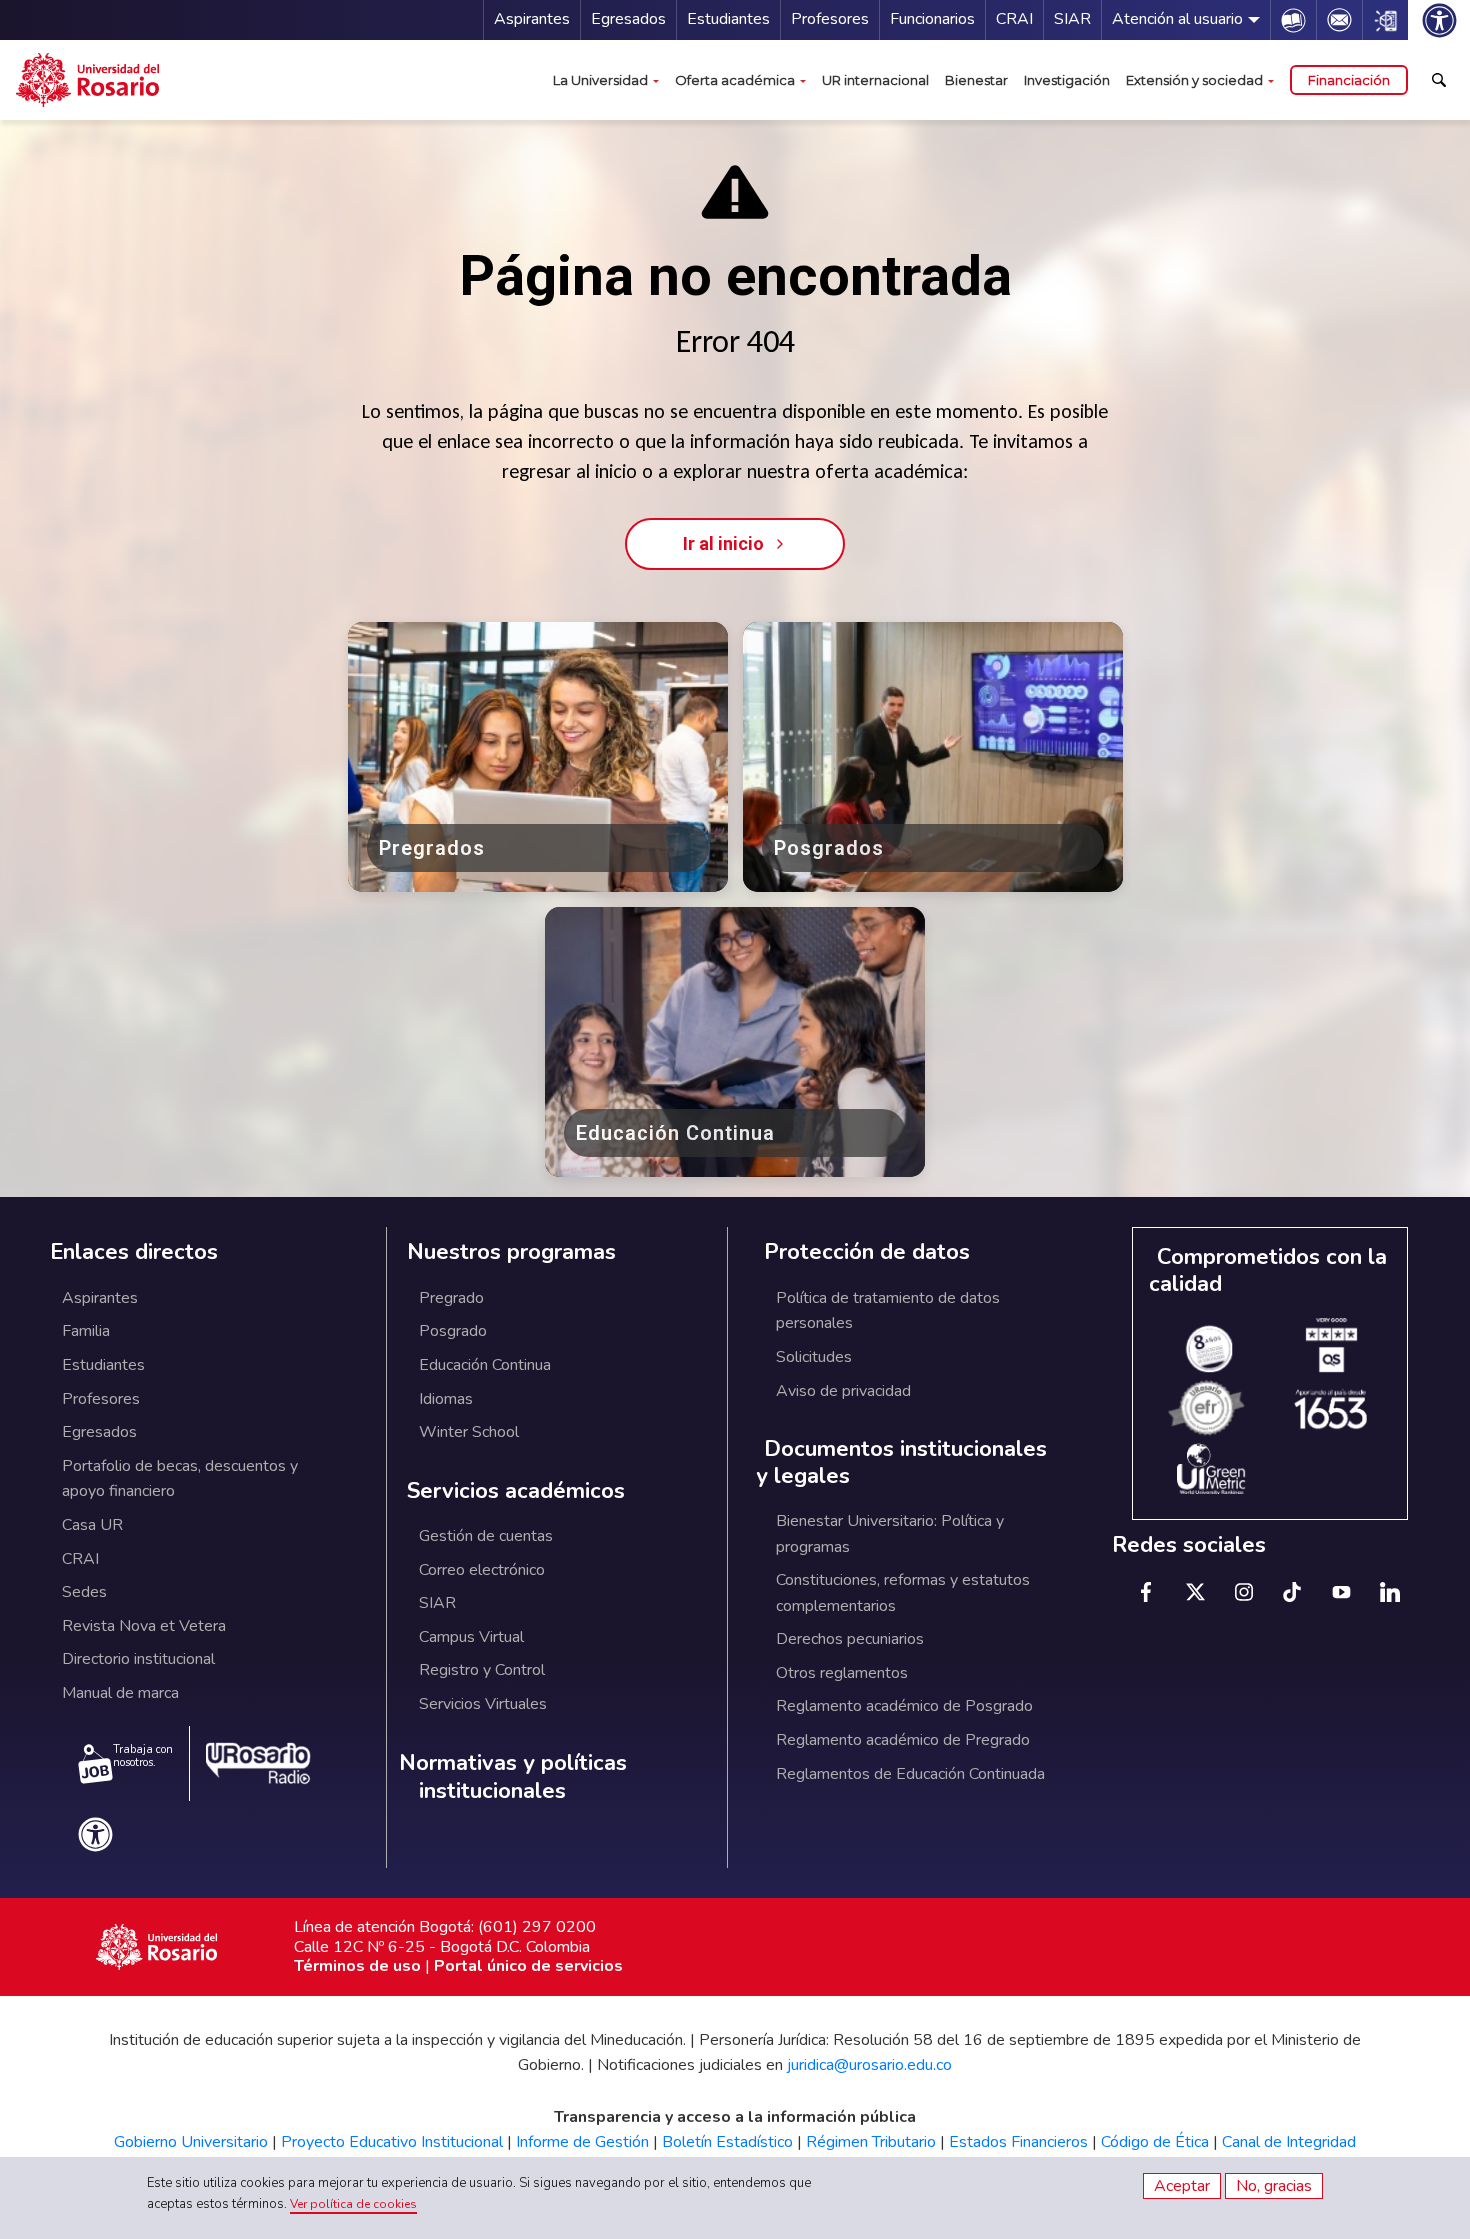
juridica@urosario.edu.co (869, 2065)
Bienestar (976, 80)
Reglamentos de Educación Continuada (910, 1774)
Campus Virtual (471, 1637)
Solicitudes (814, 1357)
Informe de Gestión (582, 2142)
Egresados (628, 19)
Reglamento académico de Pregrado (903, 1740)
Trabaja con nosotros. (143, 1756)
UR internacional (875, 80)
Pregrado (451, 1298)
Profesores (830, 19)
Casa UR (92, 1525)
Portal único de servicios (528, 1966)
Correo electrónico (482, 1570)
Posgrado (453, 1331)
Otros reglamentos (842, 1673)
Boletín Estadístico (727, 2142)
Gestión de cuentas (486, 1536)
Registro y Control (482, 1670)
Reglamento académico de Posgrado (904, 1706)
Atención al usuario (1177, 19)
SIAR (1072, 19)
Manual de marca (120, 1693)
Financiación (1349, 80)
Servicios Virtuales (483, 1704)
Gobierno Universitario (191, 2142)
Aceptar (1182, 2186)
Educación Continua (485, 1365)
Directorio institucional (138, 1659)
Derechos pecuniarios (850, 1639)
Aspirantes (532, 19)
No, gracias (1274, 2186)
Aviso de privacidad (843, 1391)
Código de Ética (1155, 2142)
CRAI (1014, 19)
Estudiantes (728, 19)
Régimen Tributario (871, 2142)
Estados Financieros (1018, 2142)
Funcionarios (932, 19)
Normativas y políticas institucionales (513, 1777)
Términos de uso (357, 1966)
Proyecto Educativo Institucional (392, 2142)
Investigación (1067, 80)
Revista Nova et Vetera (144, 1626)
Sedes (84, 1592)
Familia (86, 1331)
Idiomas (446, 1399)
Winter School (469, 1432)
